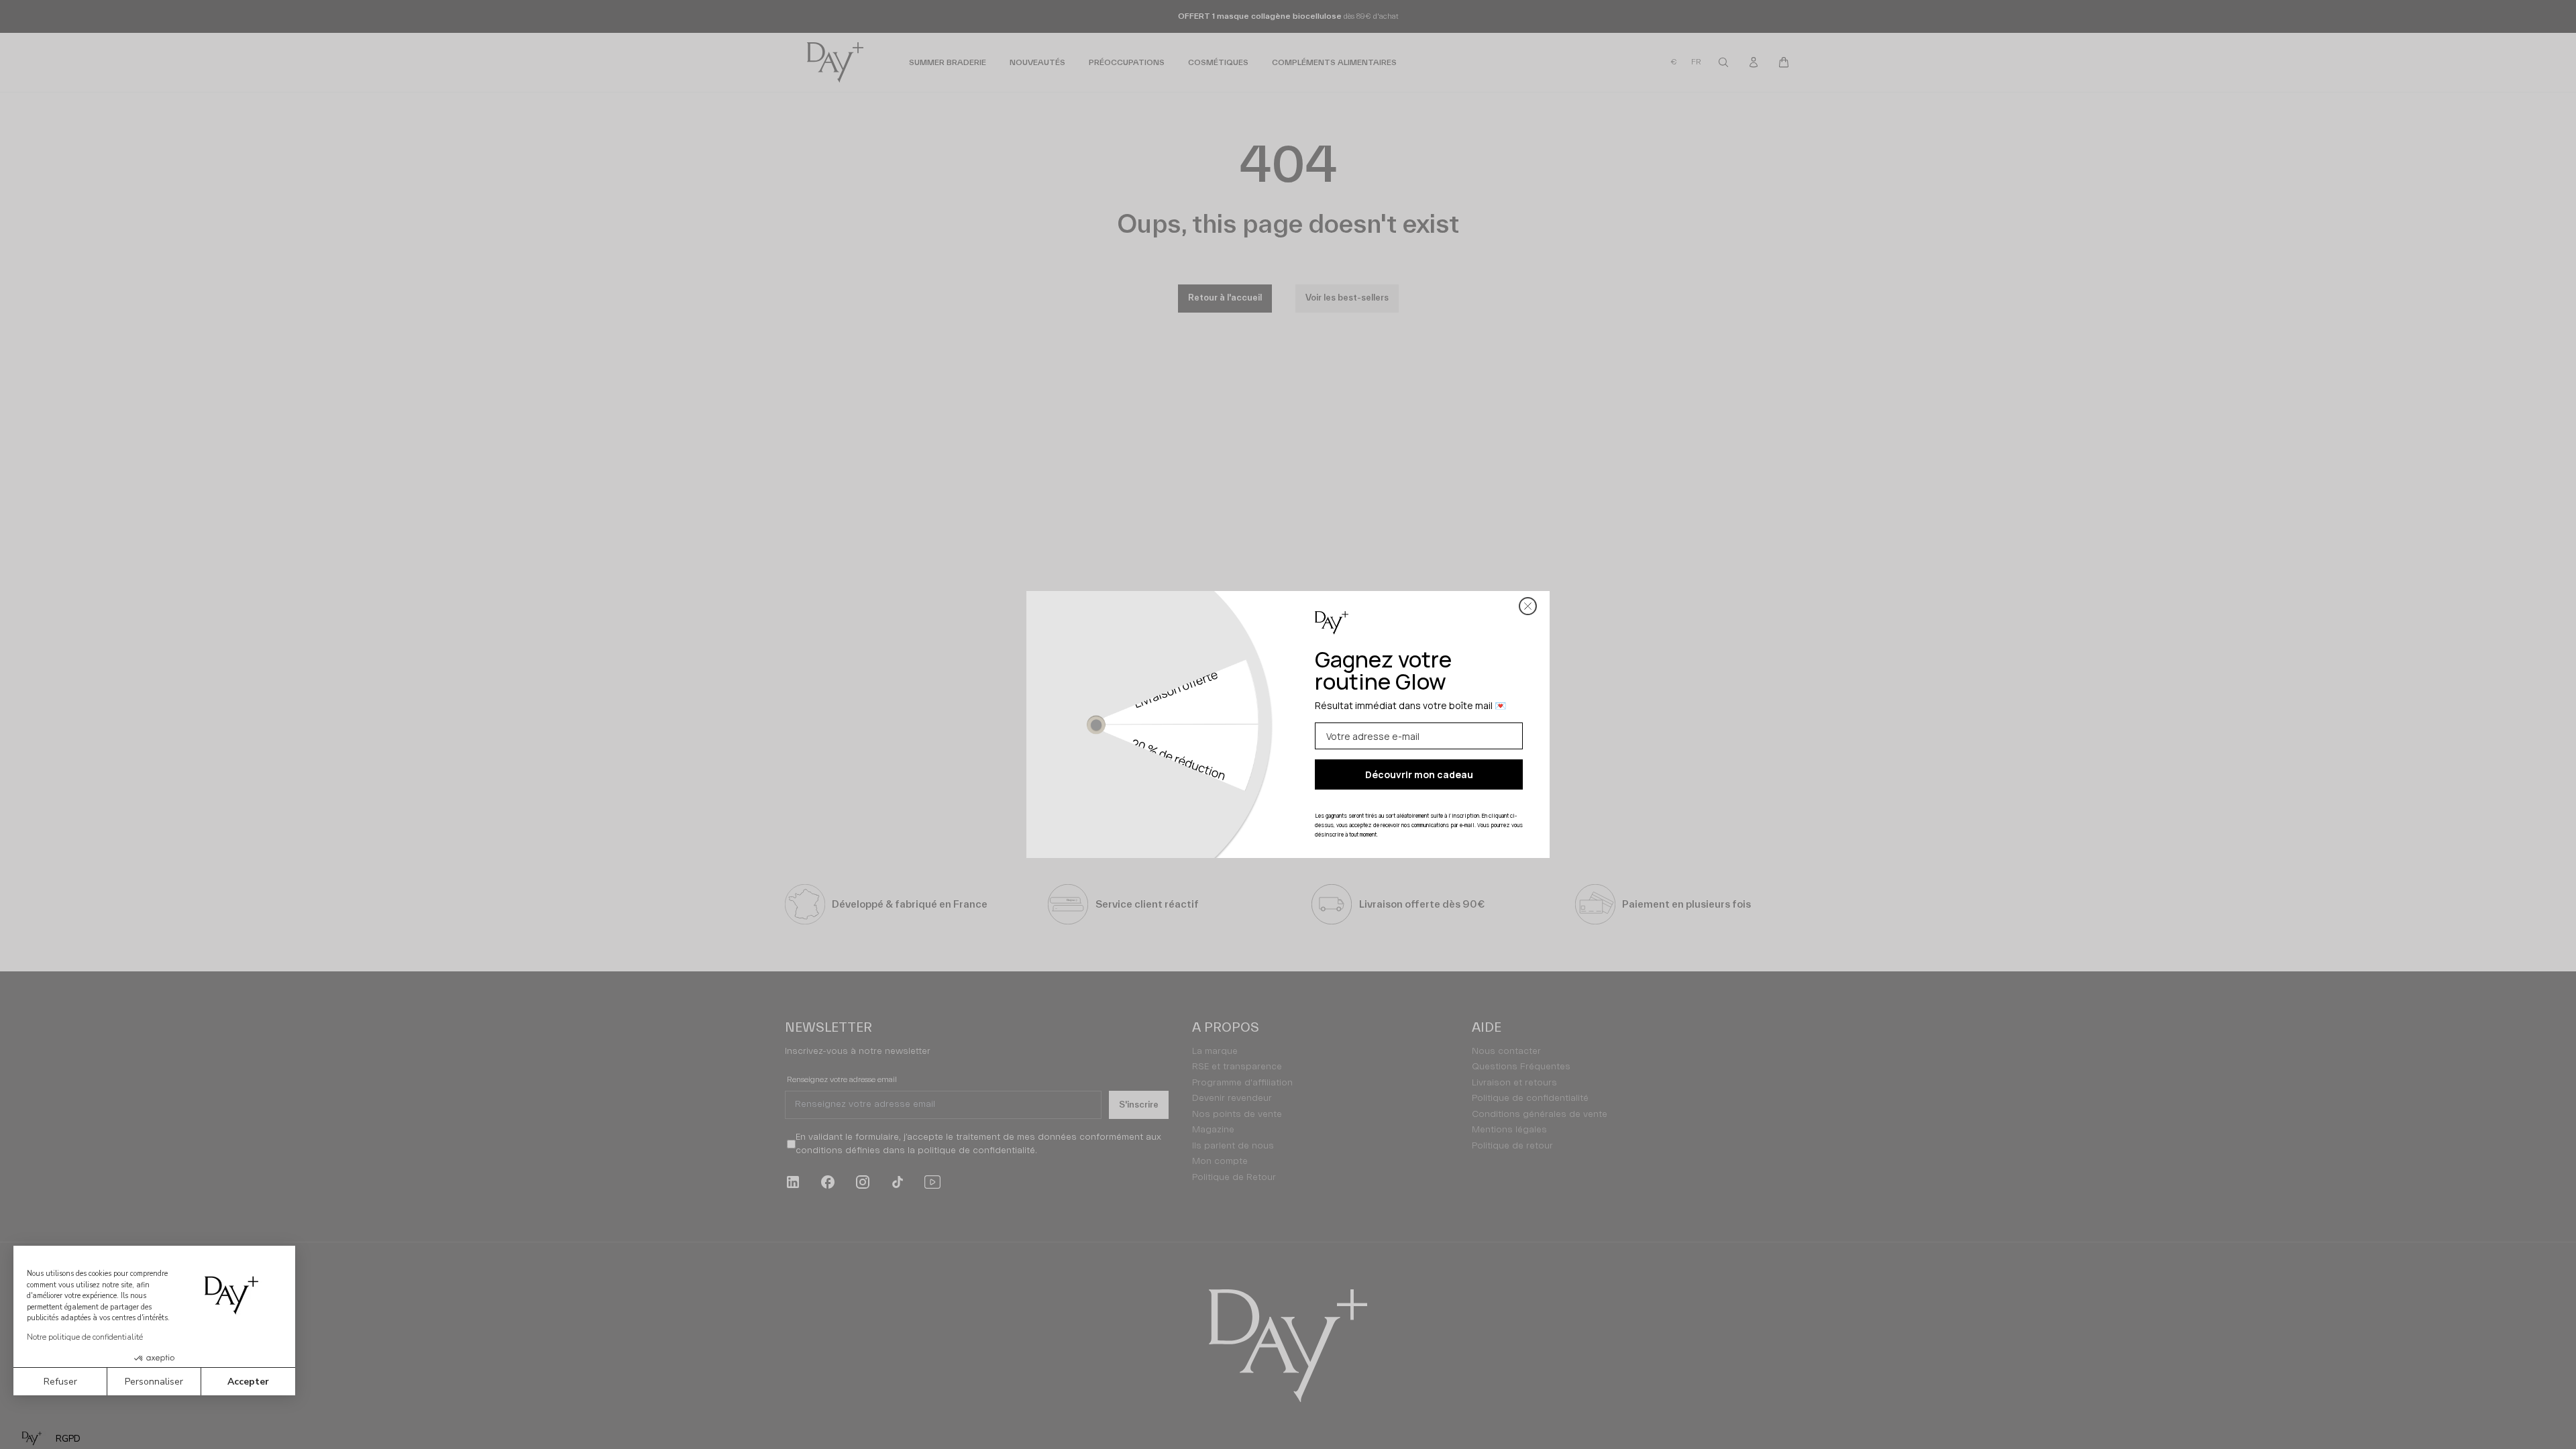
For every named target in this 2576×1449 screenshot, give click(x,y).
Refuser (60, 1382)
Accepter (248, 1382)
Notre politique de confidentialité (85, 1337)
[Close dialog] (1528, 606)
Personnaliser (154, 1382)
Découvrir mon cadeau (1419, 774)
